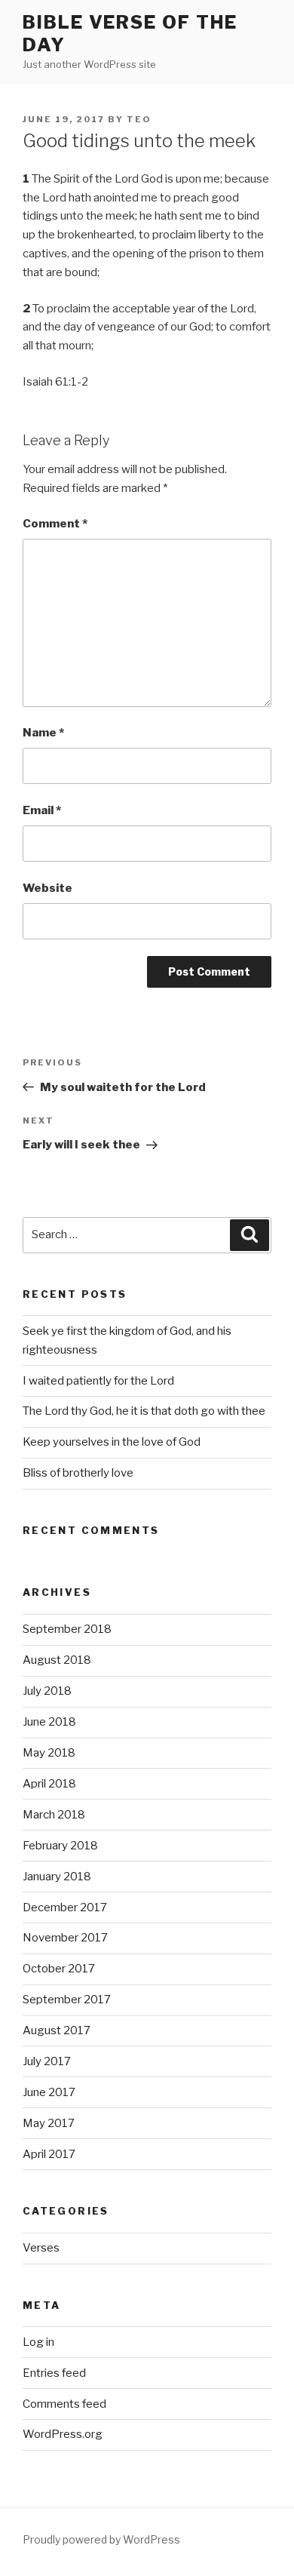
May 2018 (49, 1753)
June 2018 (49, 1722)
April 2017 (49, 2154)
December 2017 (65, 1907)
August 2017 (57, 2030)
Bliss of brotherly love (78, 1473)
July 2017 (47, 2061)
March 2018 (54, 1815)
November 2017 (65, 1938)
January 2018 (57, 1877)
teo (139, 119)
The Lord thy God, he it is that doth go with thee (144, 1411)
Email (42, 810)
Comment (55, 524)
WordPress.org (63, 2434)
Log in (38, 2342)
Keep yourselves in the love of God (112, 1442)
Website (47, 888)
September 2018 (67, 1629)
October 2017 (59, 1969)
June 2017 (49, 2092)
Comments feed (64, 2404)
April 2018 (49, 1784)
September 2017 (67, 2000)
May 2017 (49, 2123)
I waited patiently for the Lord (98, 1381)
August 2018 (57, 1660)
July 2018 (47, 1691)
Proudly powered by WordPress (101, 2539)
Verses (41, 2248)
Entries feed (54, 2373)
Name (43, 733)
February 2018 (60, 1846)
